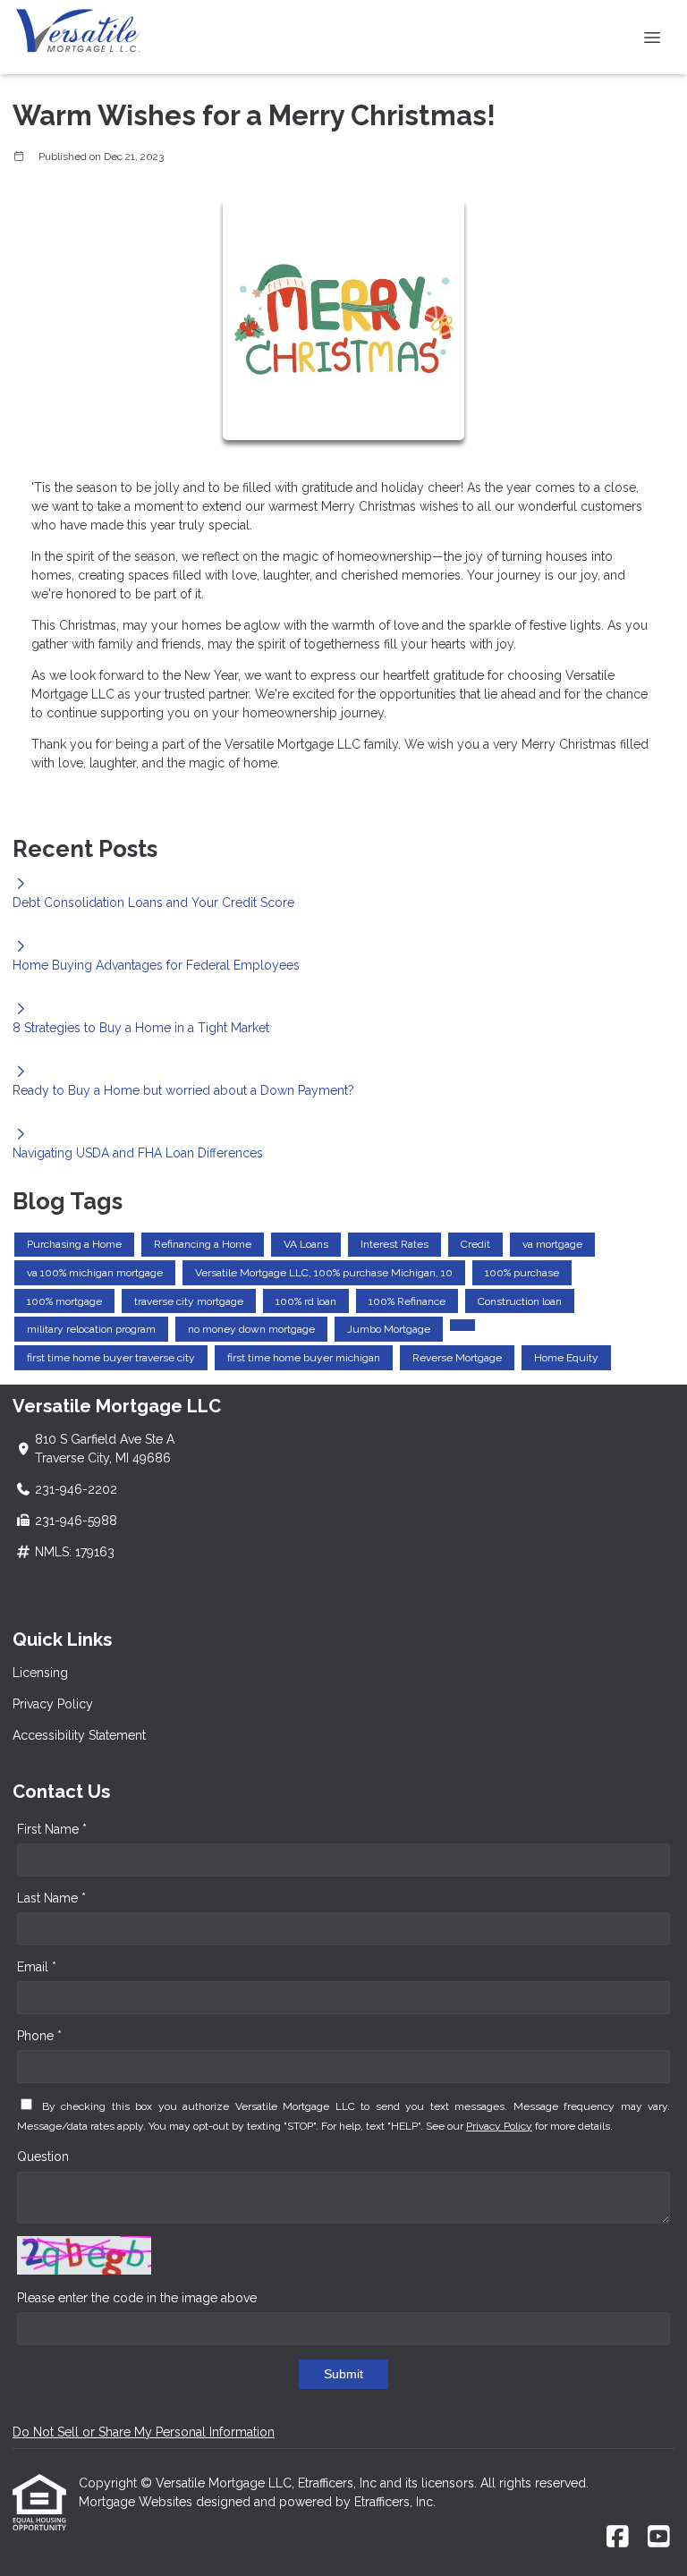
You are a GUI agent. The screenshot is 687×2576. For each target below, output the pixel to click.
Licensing (40, 1673)
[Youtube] (659, 2538)
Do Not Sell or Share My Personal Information (144, 2432)
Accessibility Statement (79, 1735)
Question (43, 2157)
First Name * (52, 1829)
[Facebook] (618, 2538)
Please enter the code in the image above (137, 2298)
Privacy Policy (53, 1704)
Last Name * (51, 1898)
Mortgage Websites (137, 2502)
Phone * (39, 2036)
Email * (37, 1967)
